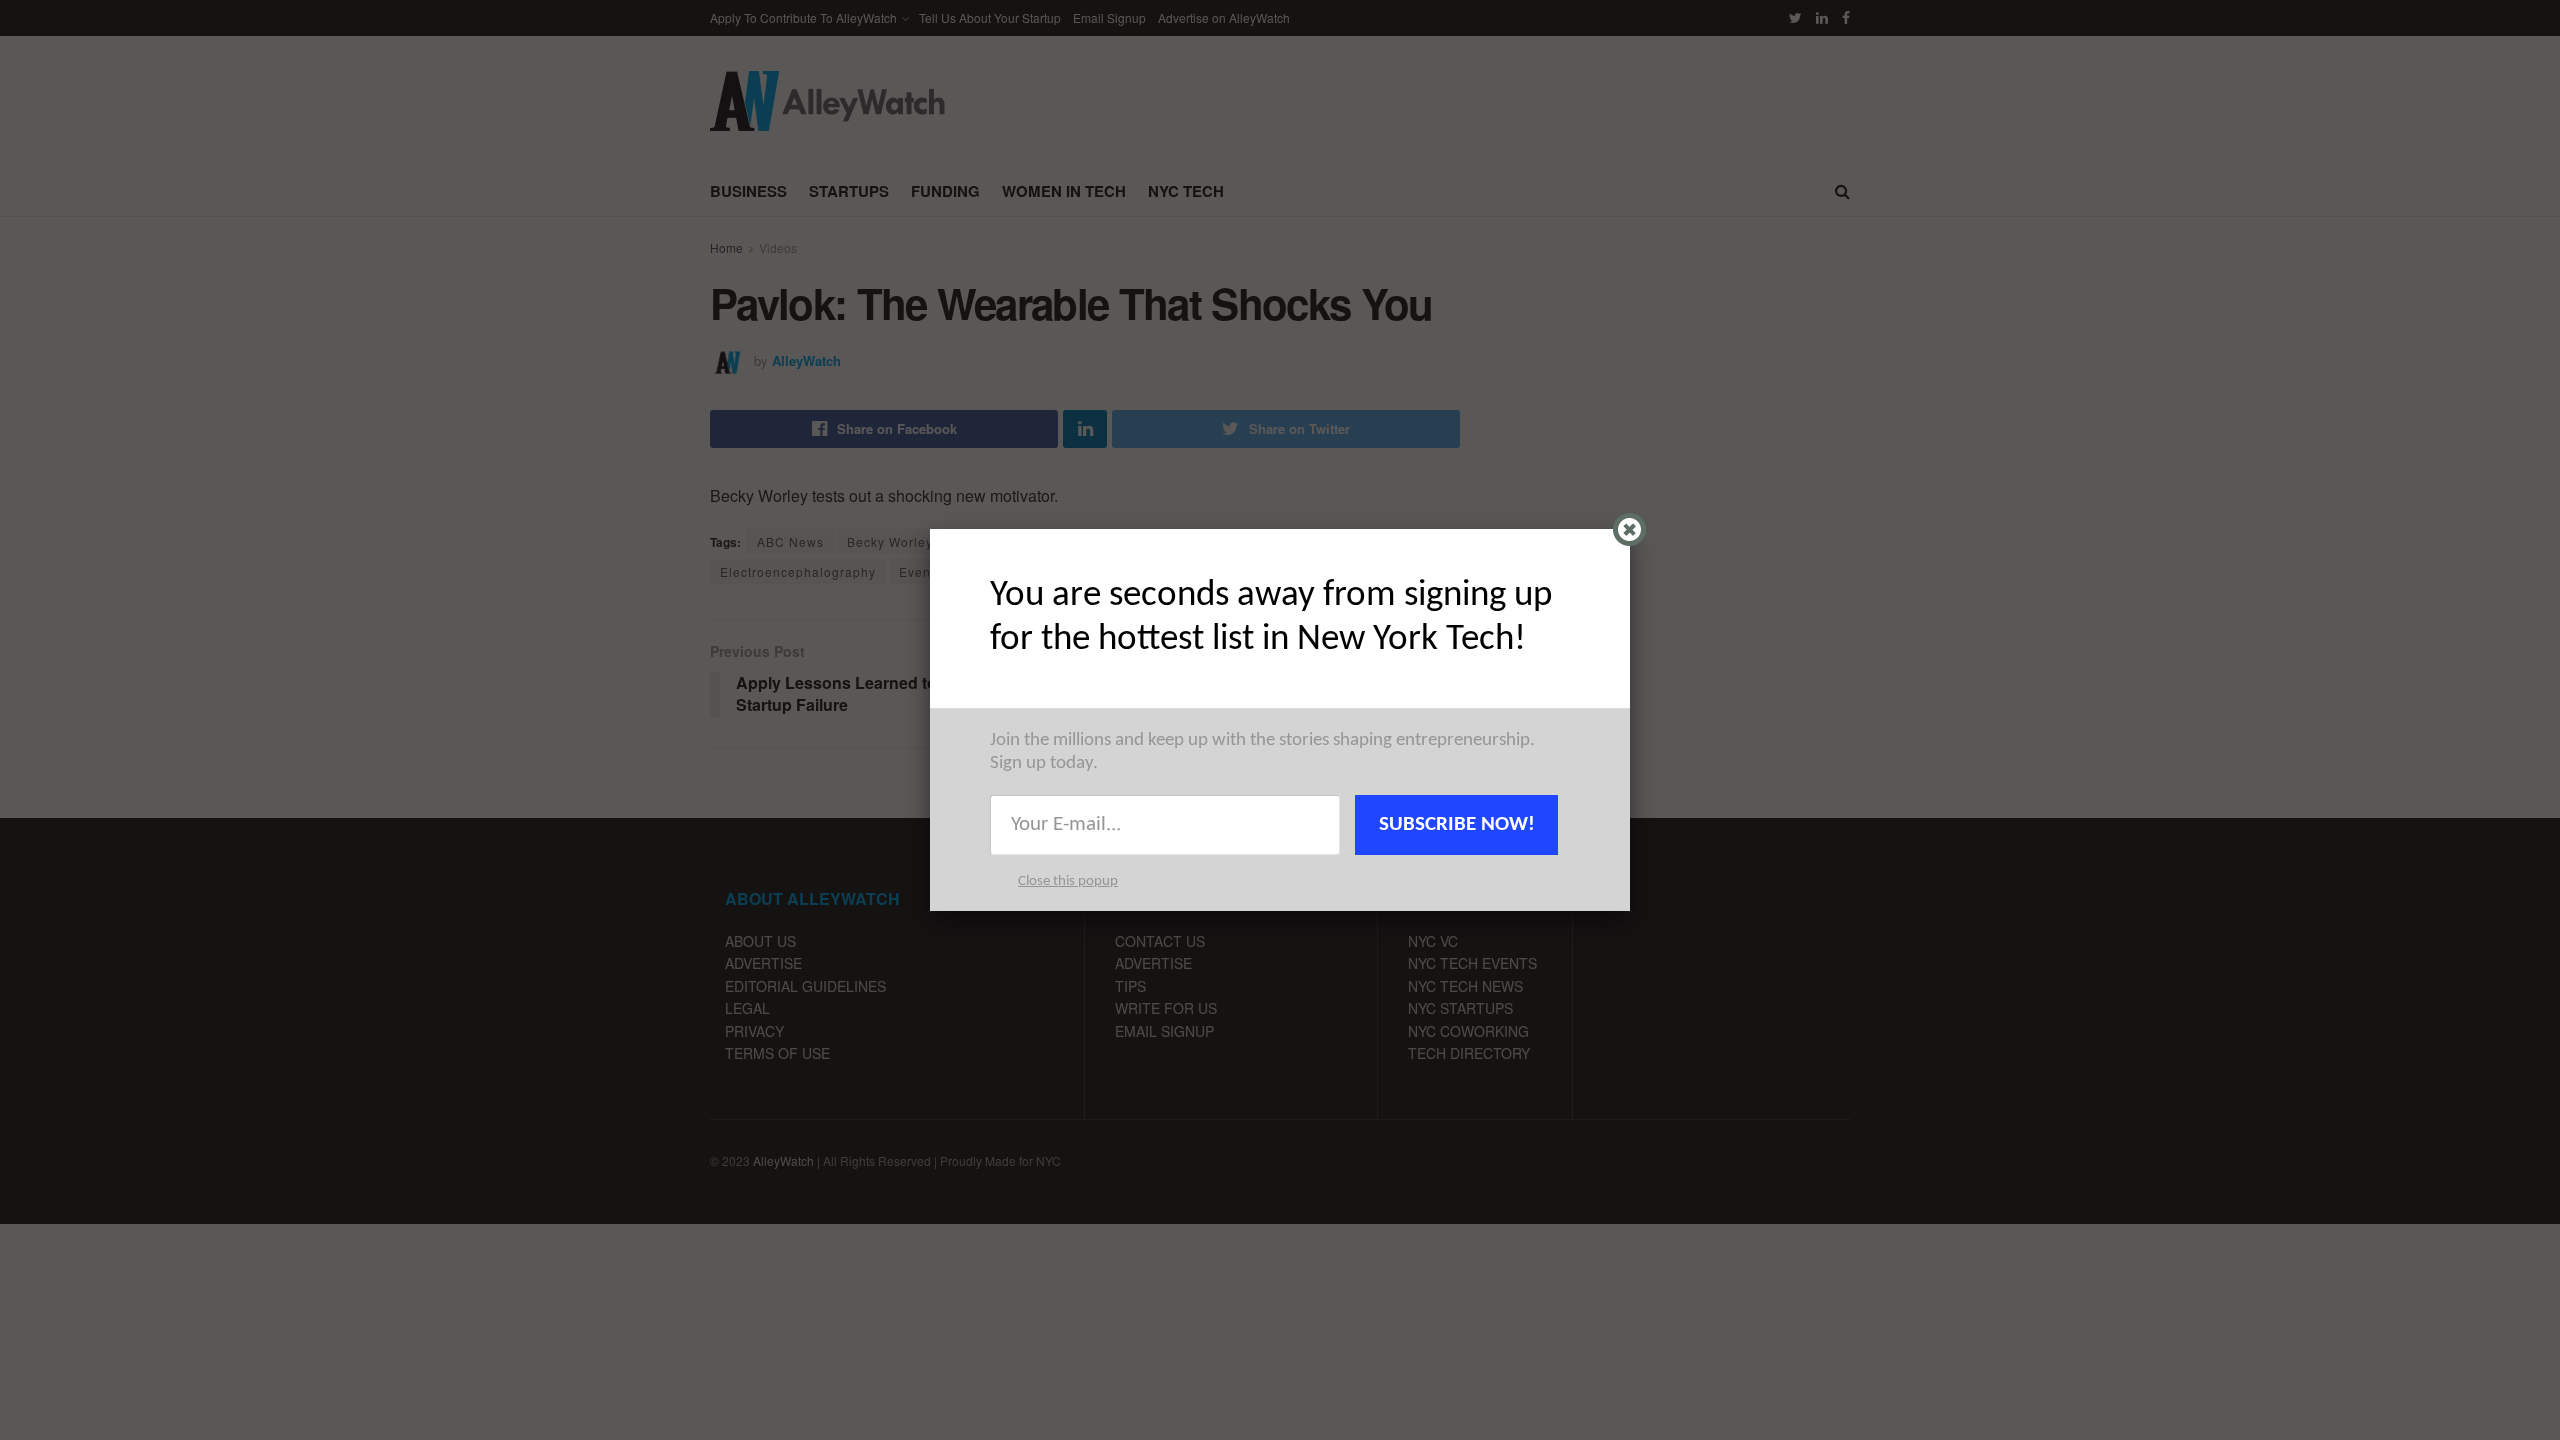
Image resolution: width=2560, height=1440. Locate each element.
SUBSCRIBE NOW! (1457, 824)
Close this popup (1068, 881)
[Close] (1629, 529)
